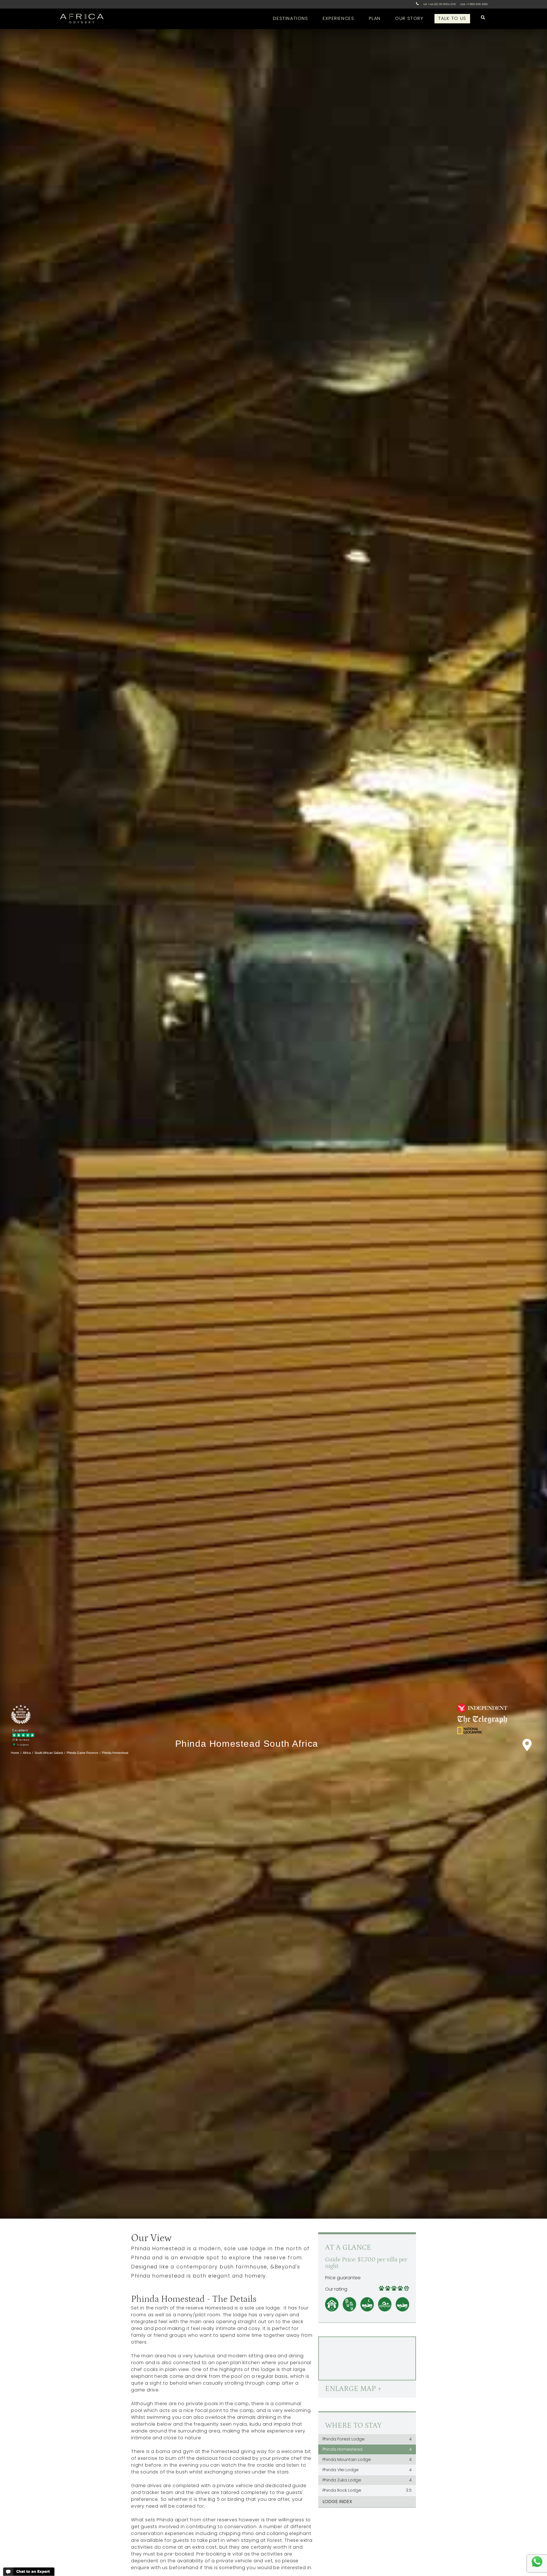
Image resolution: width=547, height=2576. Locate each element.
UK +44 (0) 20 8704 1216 (439, 4)
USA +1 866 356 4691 (474, 4)
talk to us (452, 18)
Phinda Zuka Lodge (367, 2480)
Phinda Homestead (367, 2449)
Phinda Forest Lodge (367, 2439)
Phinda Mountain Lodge (367, 2460)
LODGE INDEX (337, 2502)
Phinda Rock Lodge (367, 2490)
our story (409, 18)
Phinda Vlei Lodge (367, 2470)
